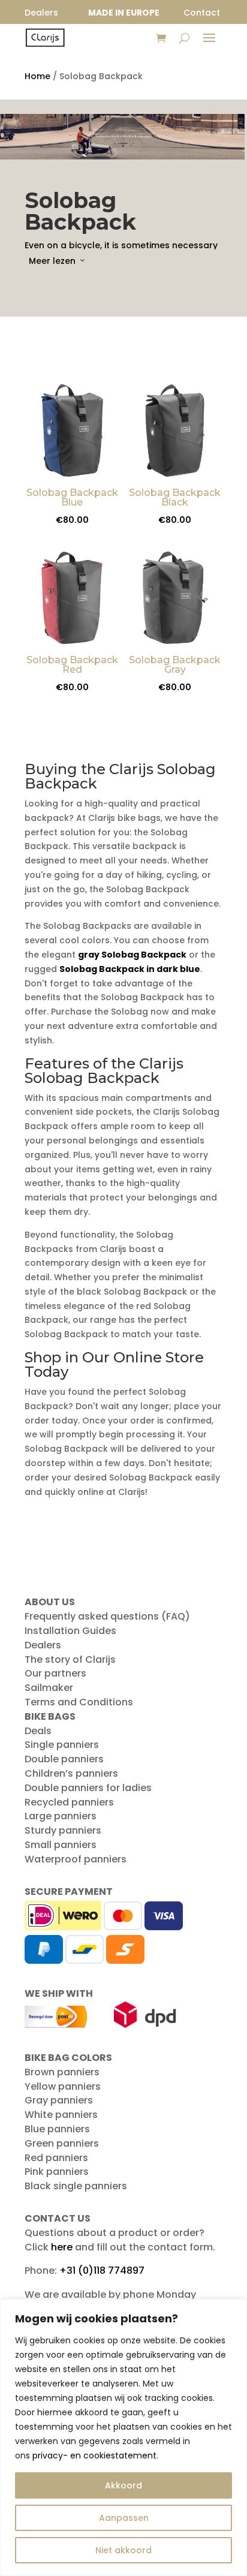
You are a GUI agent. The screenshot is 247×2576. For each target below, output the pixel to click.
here (62, 2247)
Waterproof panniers (76, 1859)
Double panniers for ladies (88, 1788)
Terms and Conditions (79, 1702)
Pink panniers (57, 2172)
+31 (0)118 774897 (102, 2270)
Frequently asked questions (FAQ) (107, 1616)
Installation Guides (70, 1631)
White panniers (61, 2115)
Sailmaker (49, 1688)
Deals (38, 1731)
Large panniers (61, 1816)
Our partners (55, 1673)
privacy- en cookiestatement (94, 2455)
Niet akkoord (123, 2550)
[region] (123, 2437)
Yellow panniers (63, 2086)
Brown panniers (62, 2072)
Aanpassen (124, 2518)
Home (37, 76)
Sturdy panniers (63, 1830)
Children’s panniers (71, 1773)
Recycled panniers (69, 1802)
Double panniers (64, 1759)
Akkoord (123, 2485)
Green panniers (62, 2143)
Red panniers (56, 2158)
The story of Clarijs (70, 1659)
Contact (202, 13)
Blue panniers (57, 2129)
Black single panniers (76, 2186)
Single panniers (62, 1745)
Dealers (43, 1645)
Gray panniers (59, 2100)
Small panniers (61, 1845)
